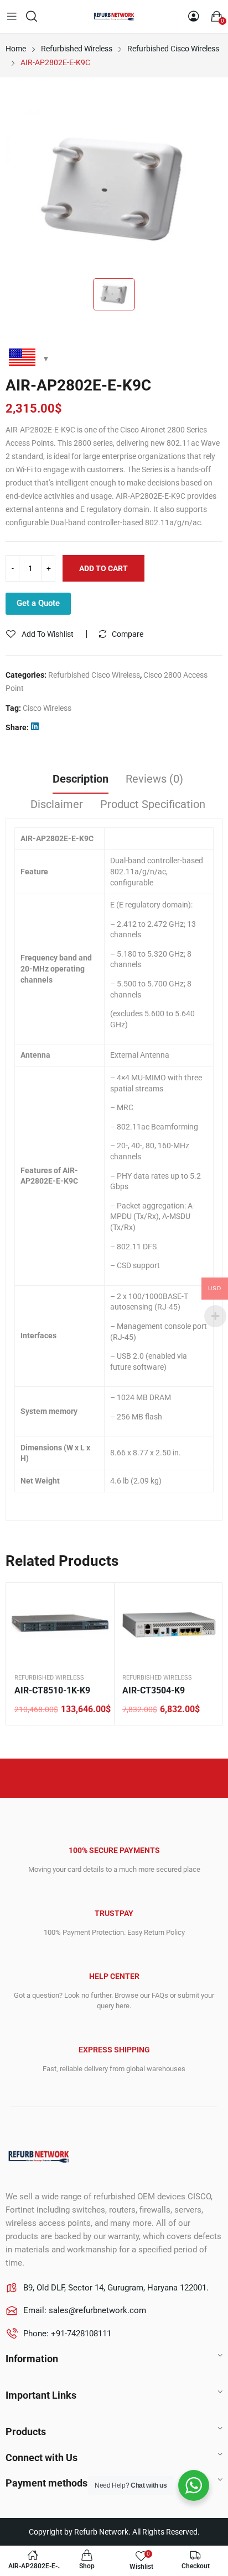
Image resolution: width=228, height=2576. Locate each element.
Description (81, 779)
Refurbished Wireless (49, 1678)
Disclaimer (57, 804)
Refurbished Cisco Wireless (94, 675)
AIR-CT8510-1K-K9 (52, 1690)
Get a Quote (38, 603)
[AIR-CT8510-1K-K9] (60, 1625)
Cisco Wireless (47, 708)
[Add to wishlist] (97, 1600)
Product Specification (153, 804)
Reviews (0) (154, 779)
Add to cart (103, 568)
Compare (128, 634)
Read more (97, 1627)
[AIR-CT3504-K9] (168, 1625)
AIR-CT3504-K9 (154, 1690)
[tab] (81, 780)
